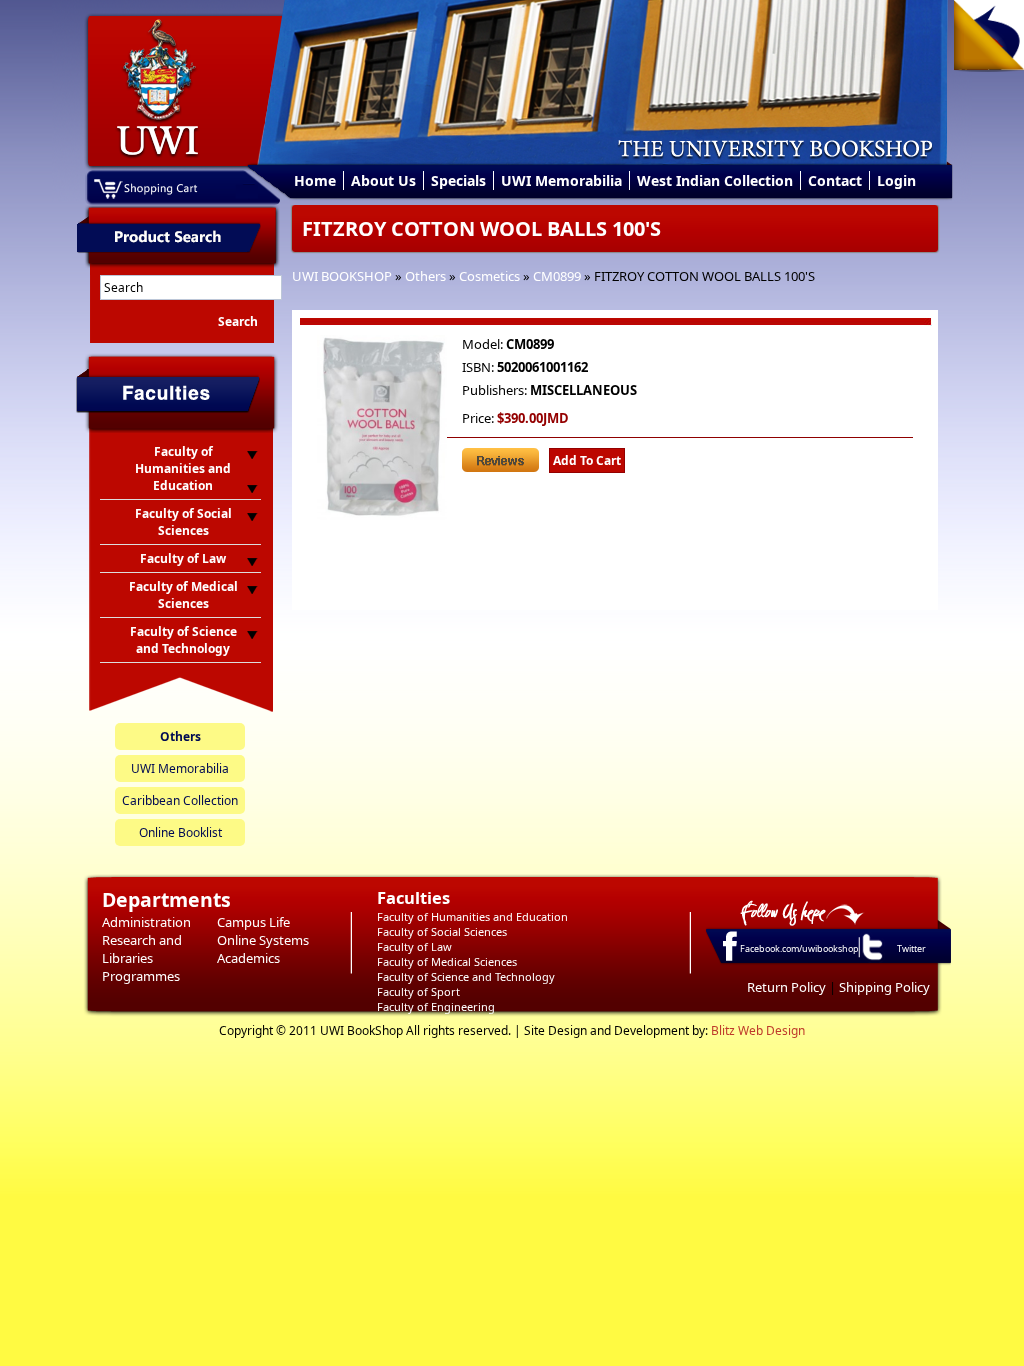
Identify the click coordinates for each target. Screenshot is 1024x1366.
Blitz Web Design (758, 1030)
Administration (146, 922)
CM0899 (557, 276)
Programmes (141, 976)
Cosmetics (489, 276)
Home (315, 180)
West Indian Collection (715, 180)
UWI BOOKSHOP (342, 276)
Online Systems (263, 940)
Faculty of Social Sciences (442, 931)
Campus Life (253, 922)
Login (896, 180)
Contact (835, 180)
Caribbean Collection (180, 800)
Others (425, 276)
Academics (248, 958)
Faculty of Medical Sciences (447, 961)
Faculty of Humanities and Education (472, 916)
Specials (458, 180)
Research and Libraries (142, 949)
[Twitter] (871, 959)
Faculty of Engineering (436, 1006)
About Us (383, 180)
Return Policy (786, 987)
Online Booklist (180, 832)
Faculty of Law (414, 946)
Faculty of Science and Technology (466, 976)
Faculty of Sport (418, 991)
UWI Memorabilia (561, 180)
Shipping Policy (884, 987)
